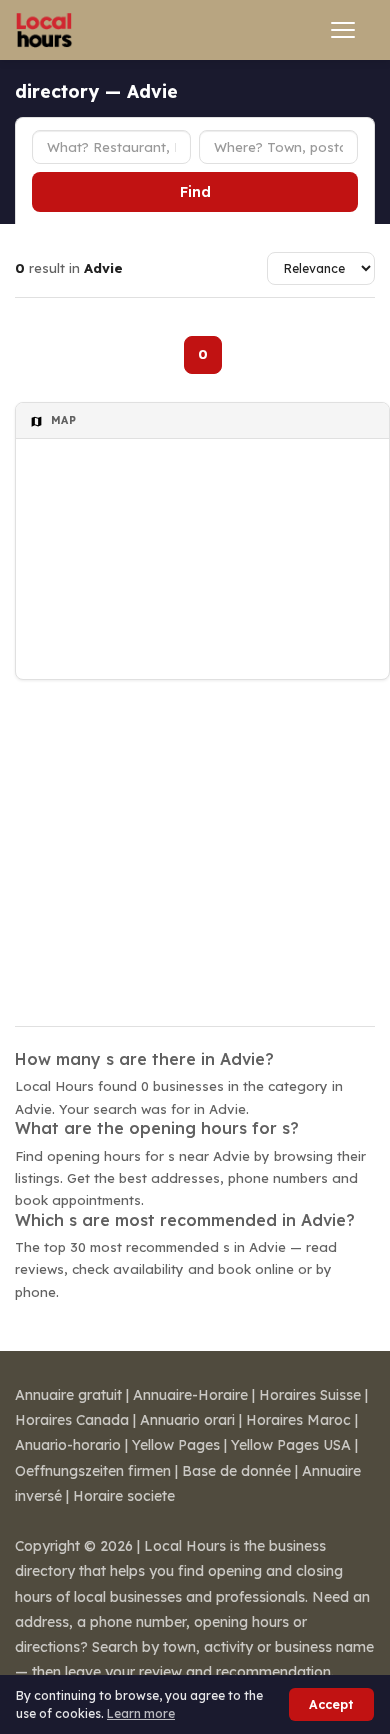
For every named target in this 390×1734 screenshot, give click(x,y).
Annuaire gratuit (68, 1395)
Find (195, 192)
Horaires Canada (72, 1420)
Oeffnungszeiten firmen (93, 1471)
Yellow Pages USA (291, 1445)
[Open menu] (343, 30)
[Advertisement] (195, 840)
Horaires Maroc (298, 1420)
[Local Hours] (44, 30)
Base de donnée (236, 1471)
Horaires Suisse (310, 1395)
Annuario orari (187, 1420)
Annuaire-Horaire (190, 1395)
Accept (331, 1704)
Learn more (141, 1713)
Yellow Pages (176, 1445)
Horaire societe (124, 1496)
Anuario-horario (68, 1445)
